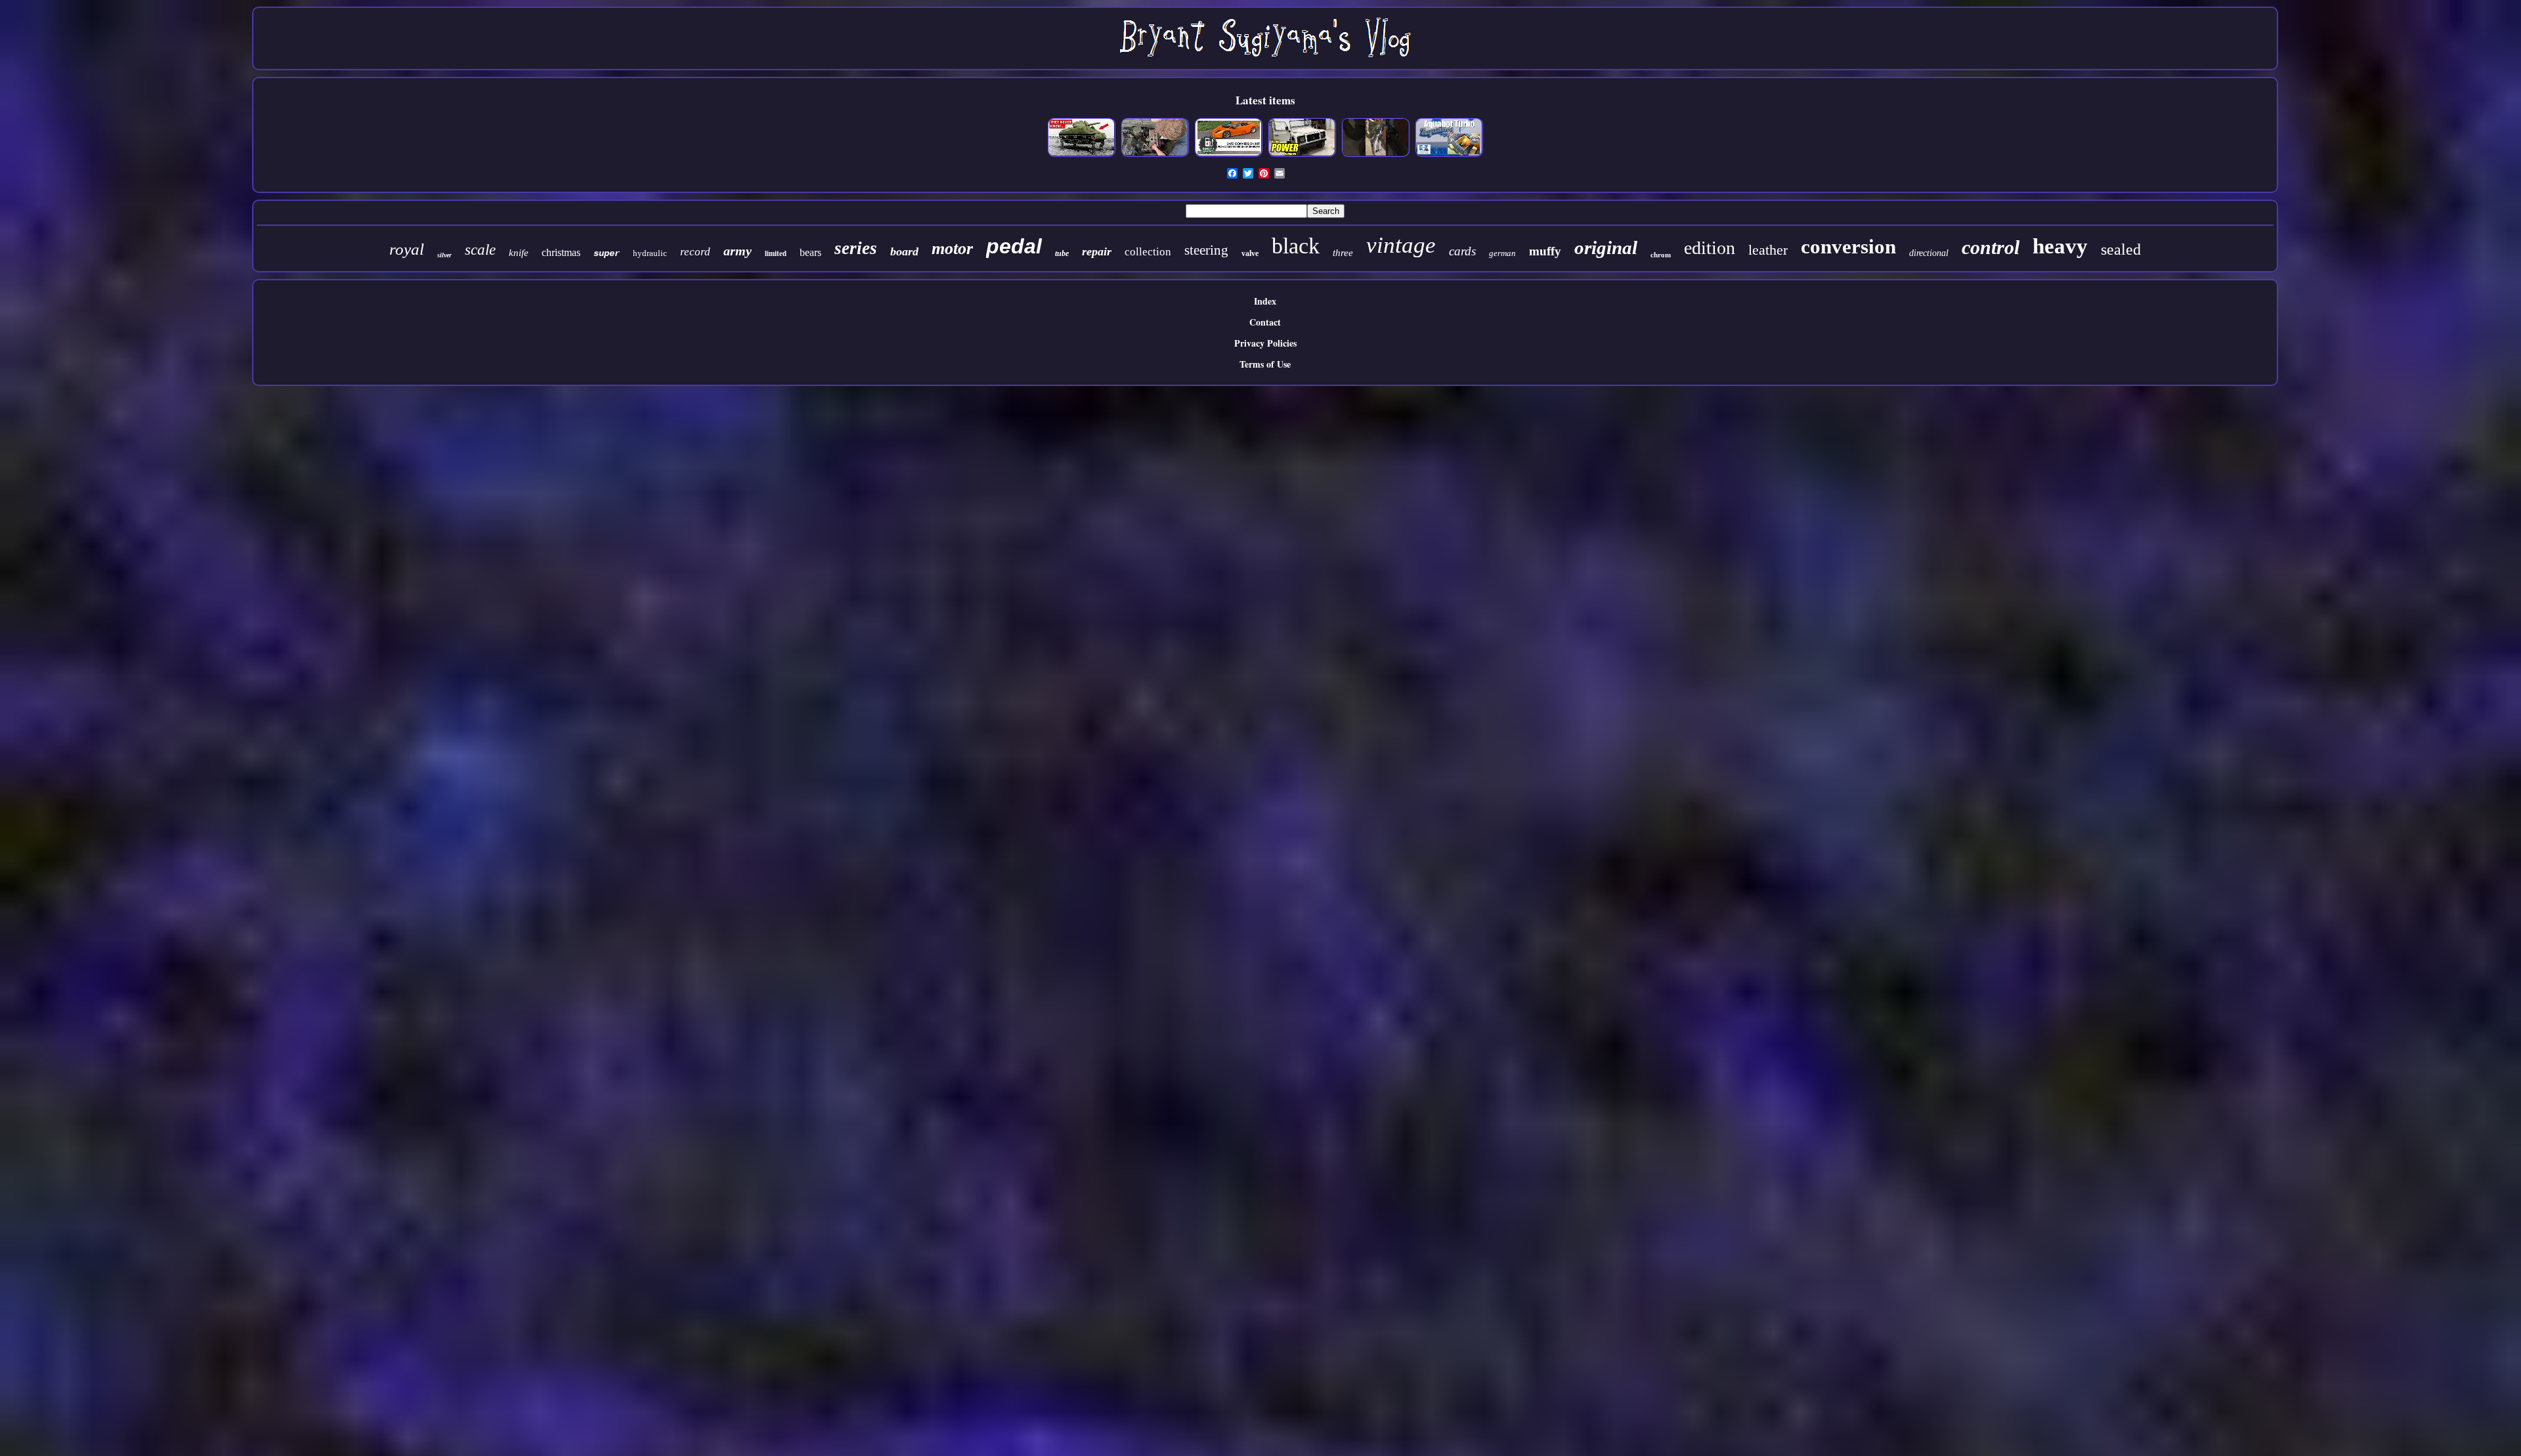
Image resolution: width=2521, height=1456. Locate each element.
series (856, 248)
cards (1462, 251)
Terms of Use (1265, 364)
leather (1768, 250)
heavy (2060, 246)
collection (1148, 252)
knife (519, 253)
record (695, 252)
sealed (2121, 249)
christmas (561, 252)
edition (1710, 248)
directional (1929, 253)
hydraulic (650, 253)
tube (1062, 253)
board (904, 251)
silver (444, 255)
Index (1265, 301)
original (1606, 247)
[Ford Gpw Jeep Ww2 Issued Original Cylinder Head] (1155, 155)
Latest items (1265, 100)
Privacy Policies (1265, 343)
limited (776, 253)
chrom (1661, 255)
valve (1250, 253)
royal (407, 249)
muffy (1545, 251)
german (1502, 253)
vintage (1401, 245)
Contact (1265, 322)
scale (480, 250)
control (1991, 247)
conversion (1848, 246)
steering (1206, 250)
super (607, 253)
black (1296, 246)
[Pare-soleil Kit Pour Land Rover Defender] (1302, 155)
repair (1097, 251)
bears (810, 252)
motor (952, 248)
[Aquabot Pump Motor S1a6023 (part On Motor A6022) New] (1449, 155)
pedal (1014, 246)
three (1343, 253)
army (738, 251)
